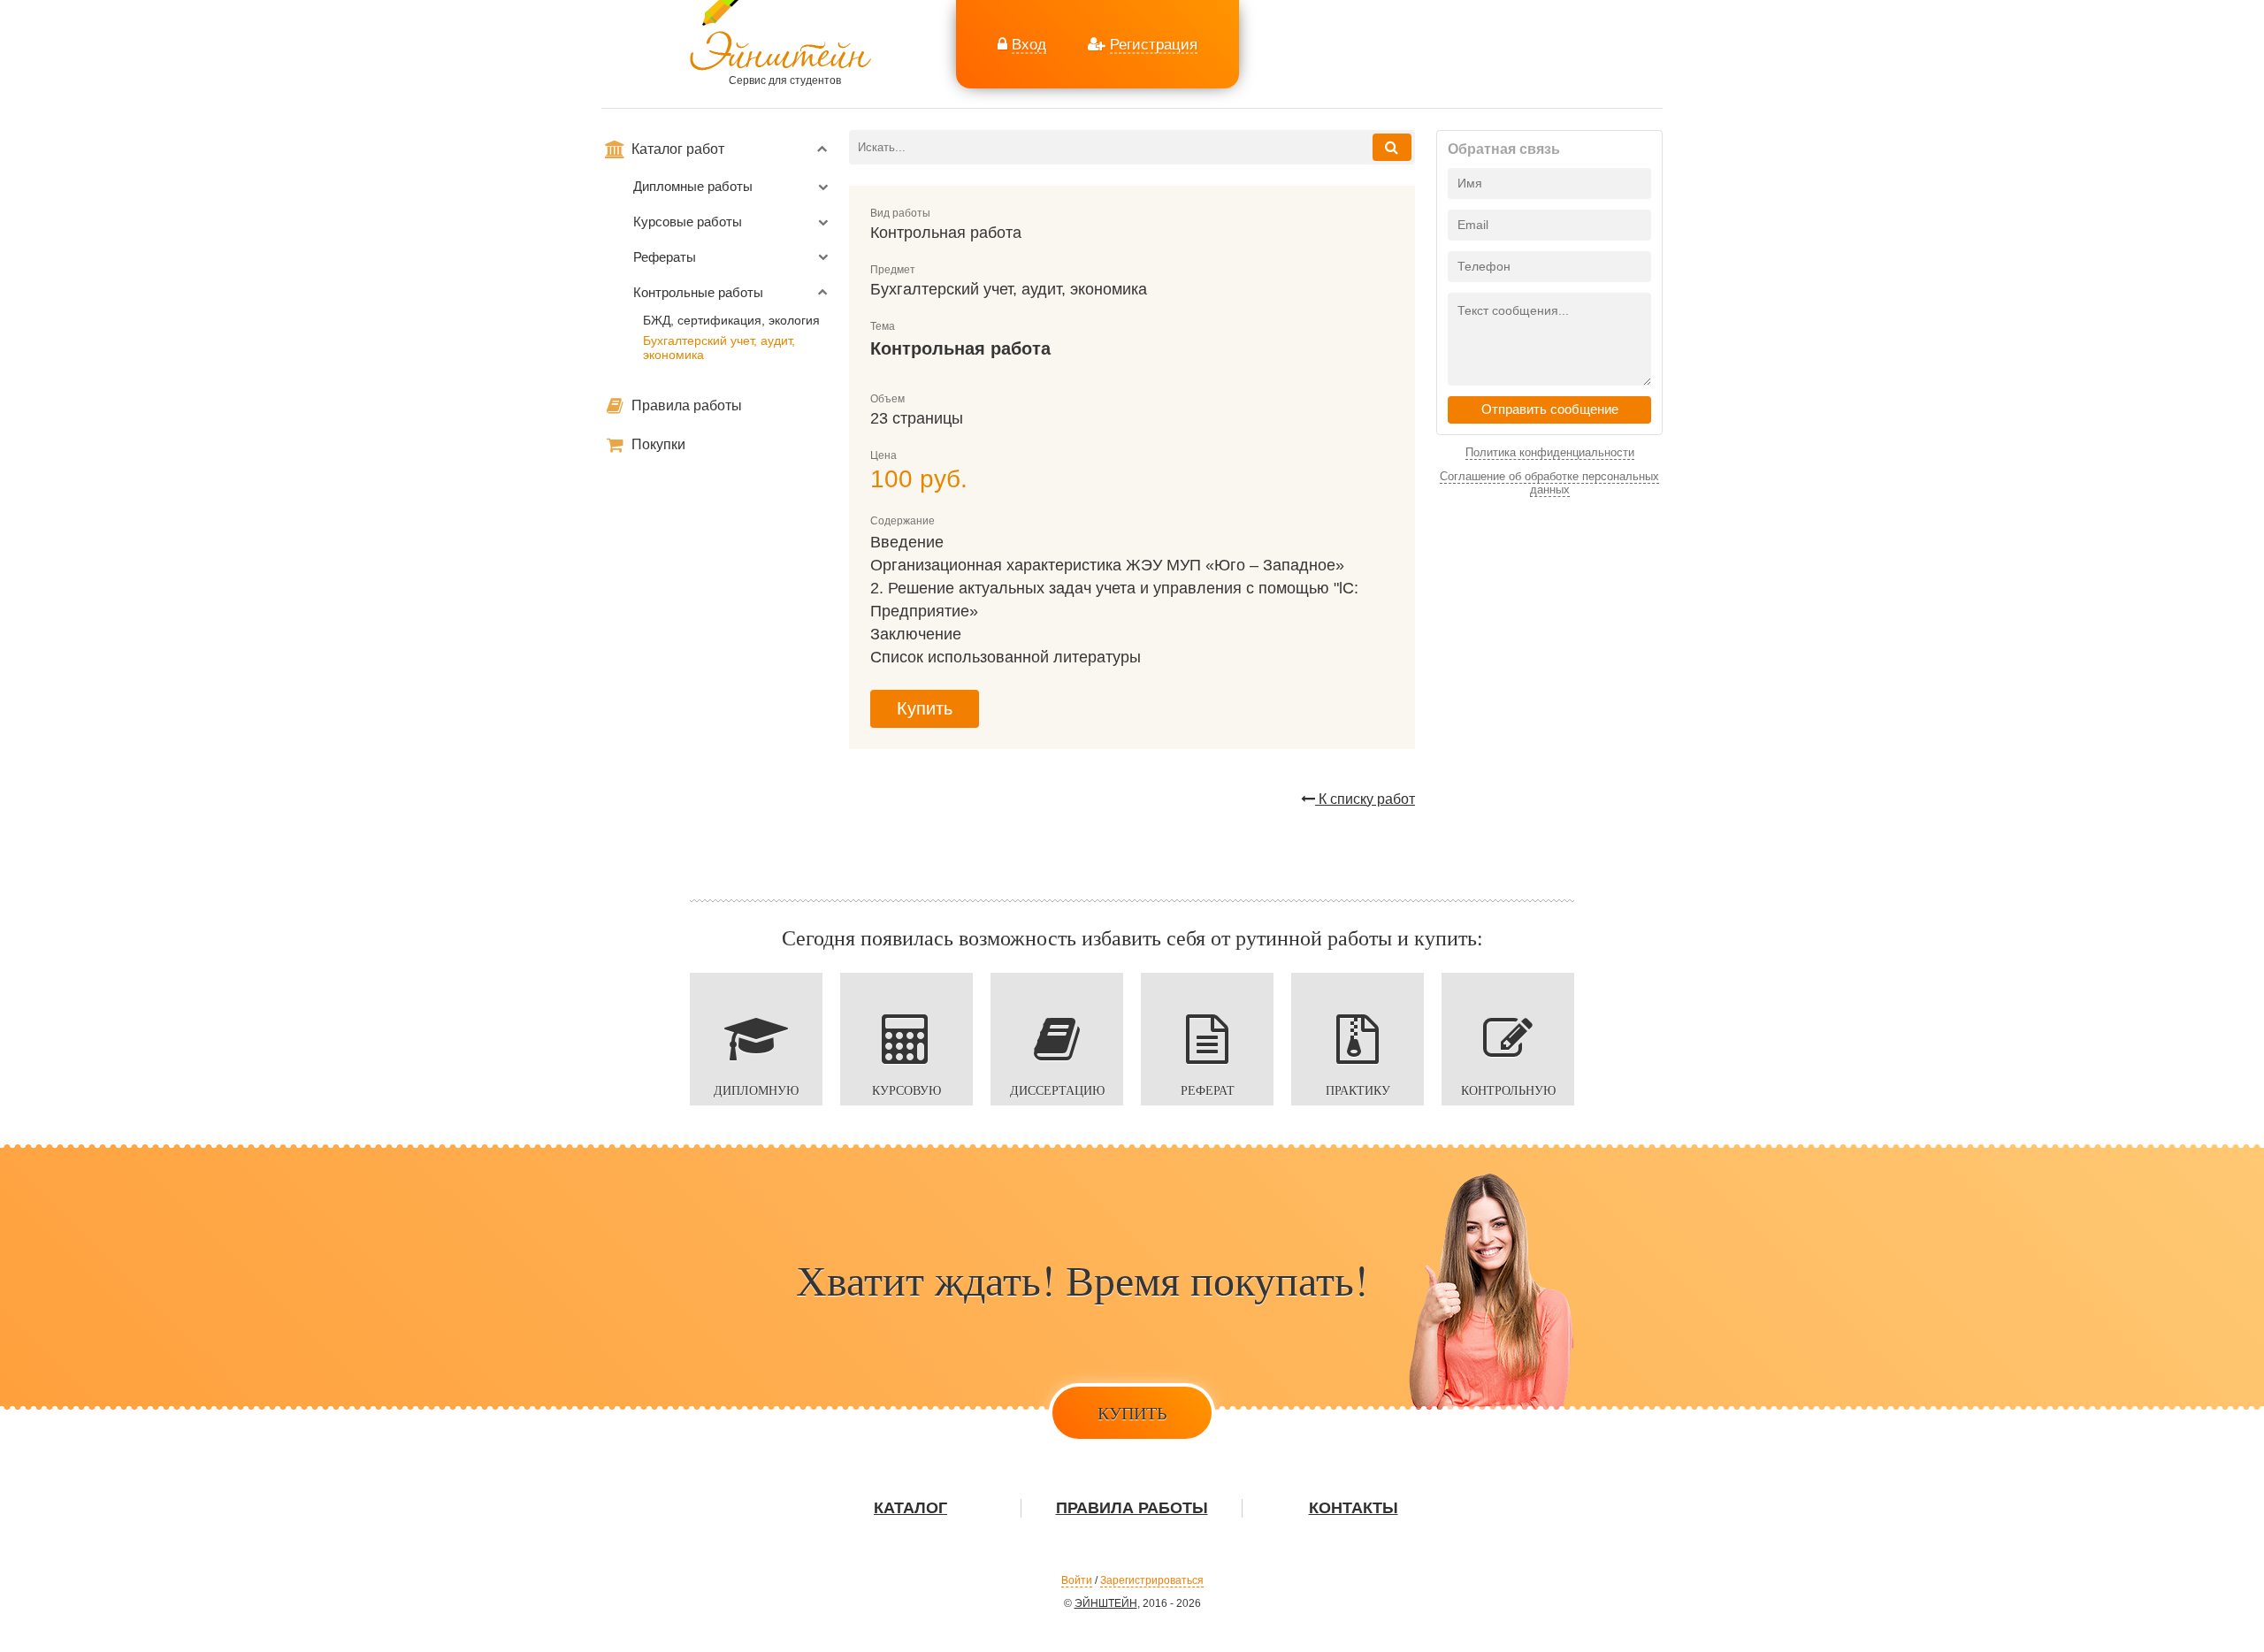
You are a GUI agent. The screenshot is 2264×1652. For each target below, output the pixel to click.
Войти (1077, 1580)
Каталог (910, 1508)
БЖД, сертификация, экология (731, 320)
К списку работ (1365, 799)
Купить (925, 708)
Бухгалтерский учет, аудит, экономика (719, 348)
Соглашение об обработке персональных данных (1549, 483)
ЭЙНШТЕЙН (1106, 1603)
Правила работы (685, 405)
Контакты (1354, 1508)
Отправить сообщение (1550, 409)
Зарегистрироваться (1152, 1580)
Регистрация (1154, 44)
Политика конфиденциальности (1550, 452)
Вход (1029, 44)
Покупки (657, 444)
